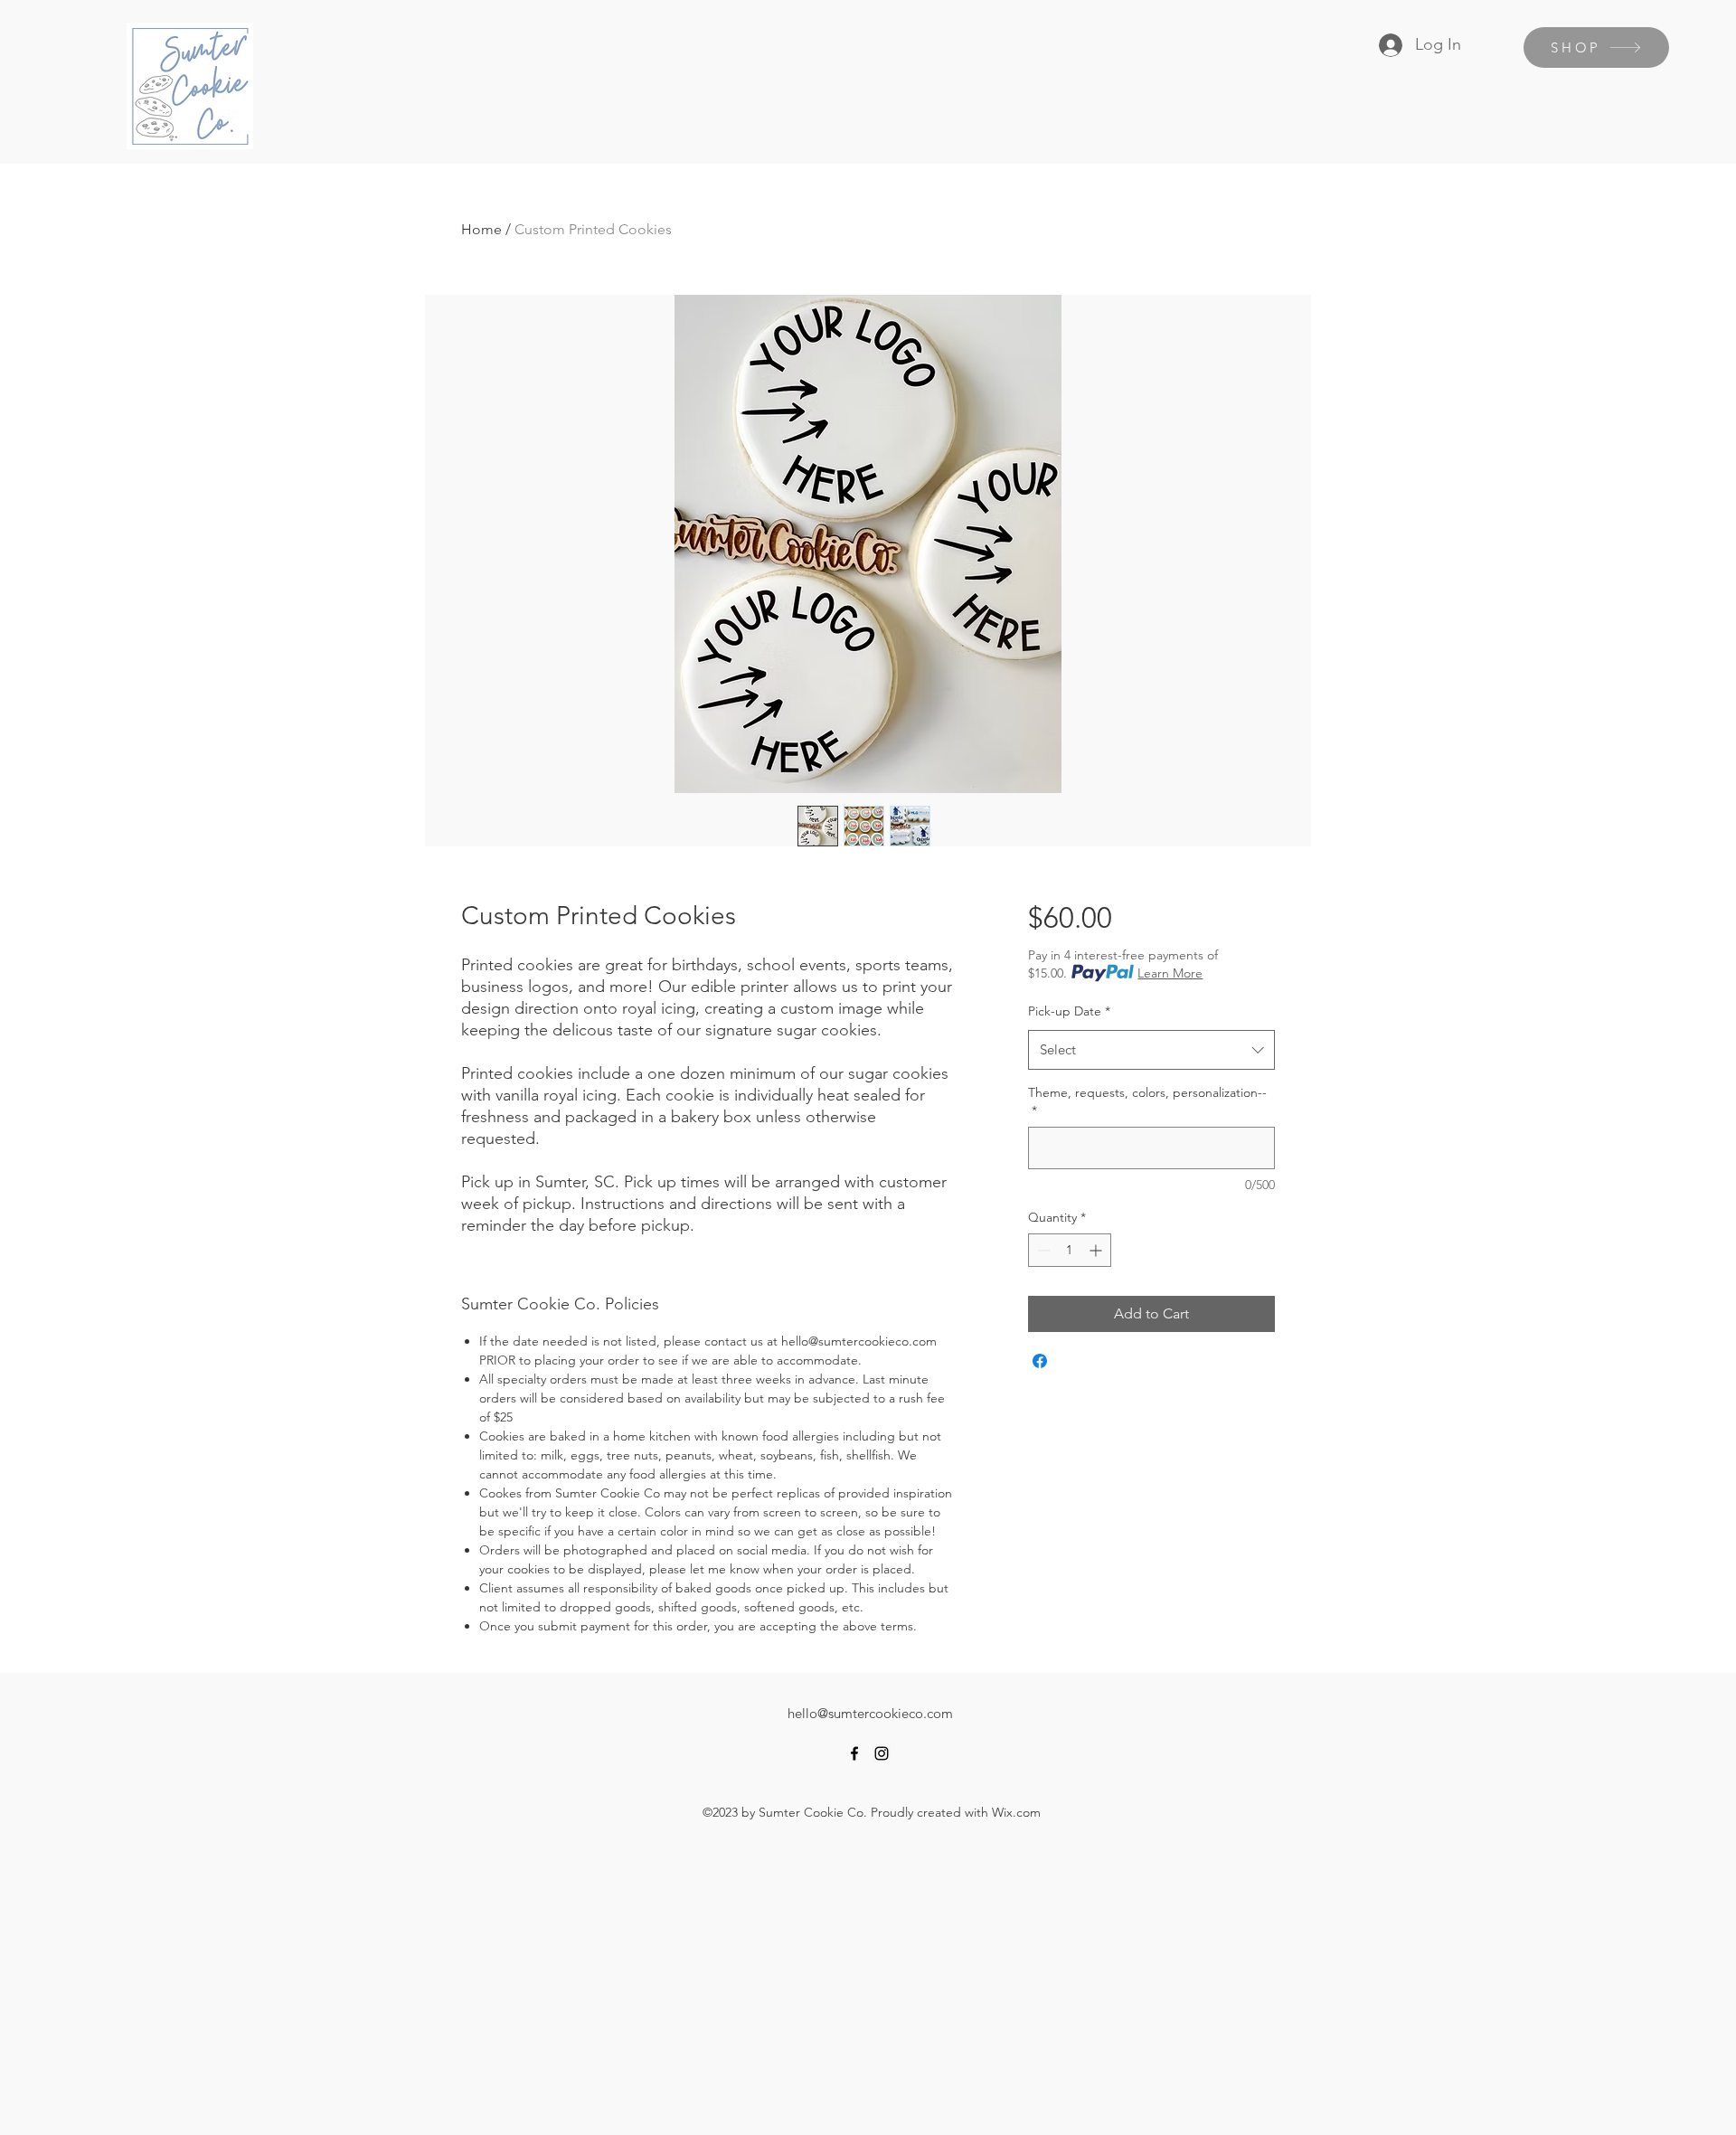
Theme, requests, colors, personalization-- (1147, 1101)
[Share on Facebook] (1040, 1361)
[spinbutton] (1070, 1250)
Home (481, 229)
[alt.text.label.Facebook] (854, 1753)
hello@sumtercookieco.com (870, 1713)
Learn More (1170, 973)
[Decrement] (1042, 1250)
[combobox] (1151, 1050)
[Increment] (1097, 1250)
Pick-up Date (1069, 1011)
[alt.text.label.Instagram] (882, 1753)
